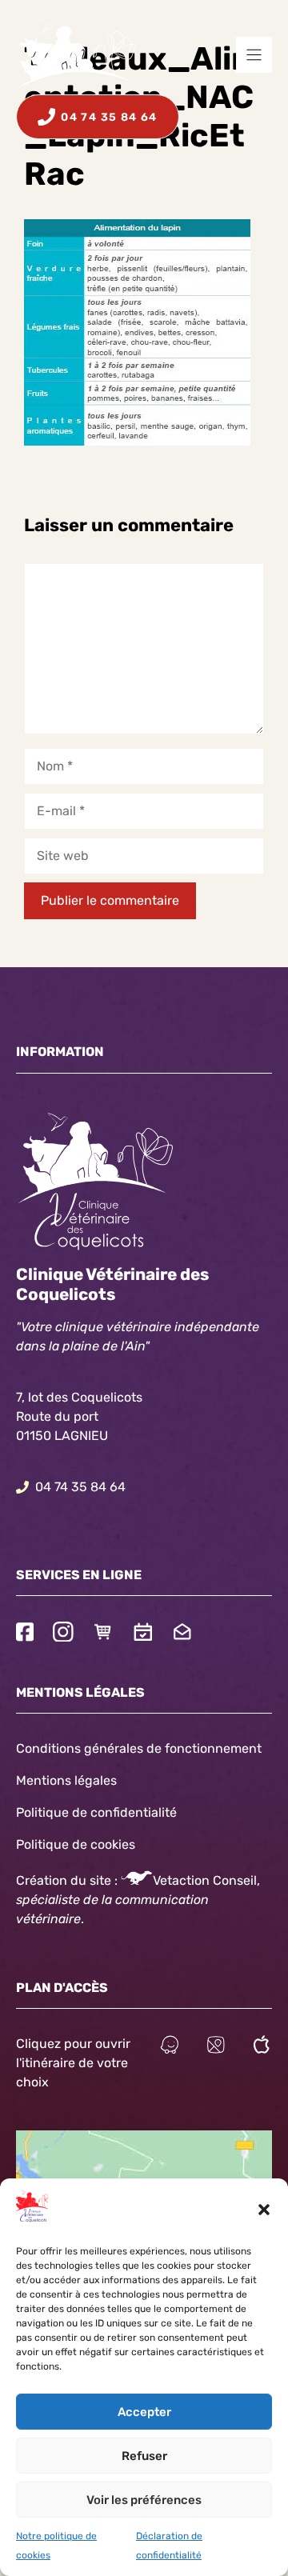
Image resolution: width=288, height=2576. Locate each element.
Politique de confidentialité (96, 1812)
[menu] (254, 55)
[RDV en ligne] (143, 1634)
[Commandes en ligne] (103, 1634)
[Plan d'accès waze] (170, 2047)
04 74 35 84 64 (80, 1487)
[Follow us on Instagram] (63, 1634)
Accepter (144, 2412)
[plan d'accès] (216, 2047)
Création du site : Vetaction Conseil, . (138, 1900)
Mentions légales (66, 1780)
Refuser (144, 2456)
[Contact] (182, 1634)
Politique (42, 1844)
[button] (264, 2210)
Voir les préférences (144, 2500)
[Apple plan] (262, 2047)
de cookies (104, 1844)
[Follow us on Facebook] (25, 1634)
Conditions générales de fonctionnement (139, 1748)
